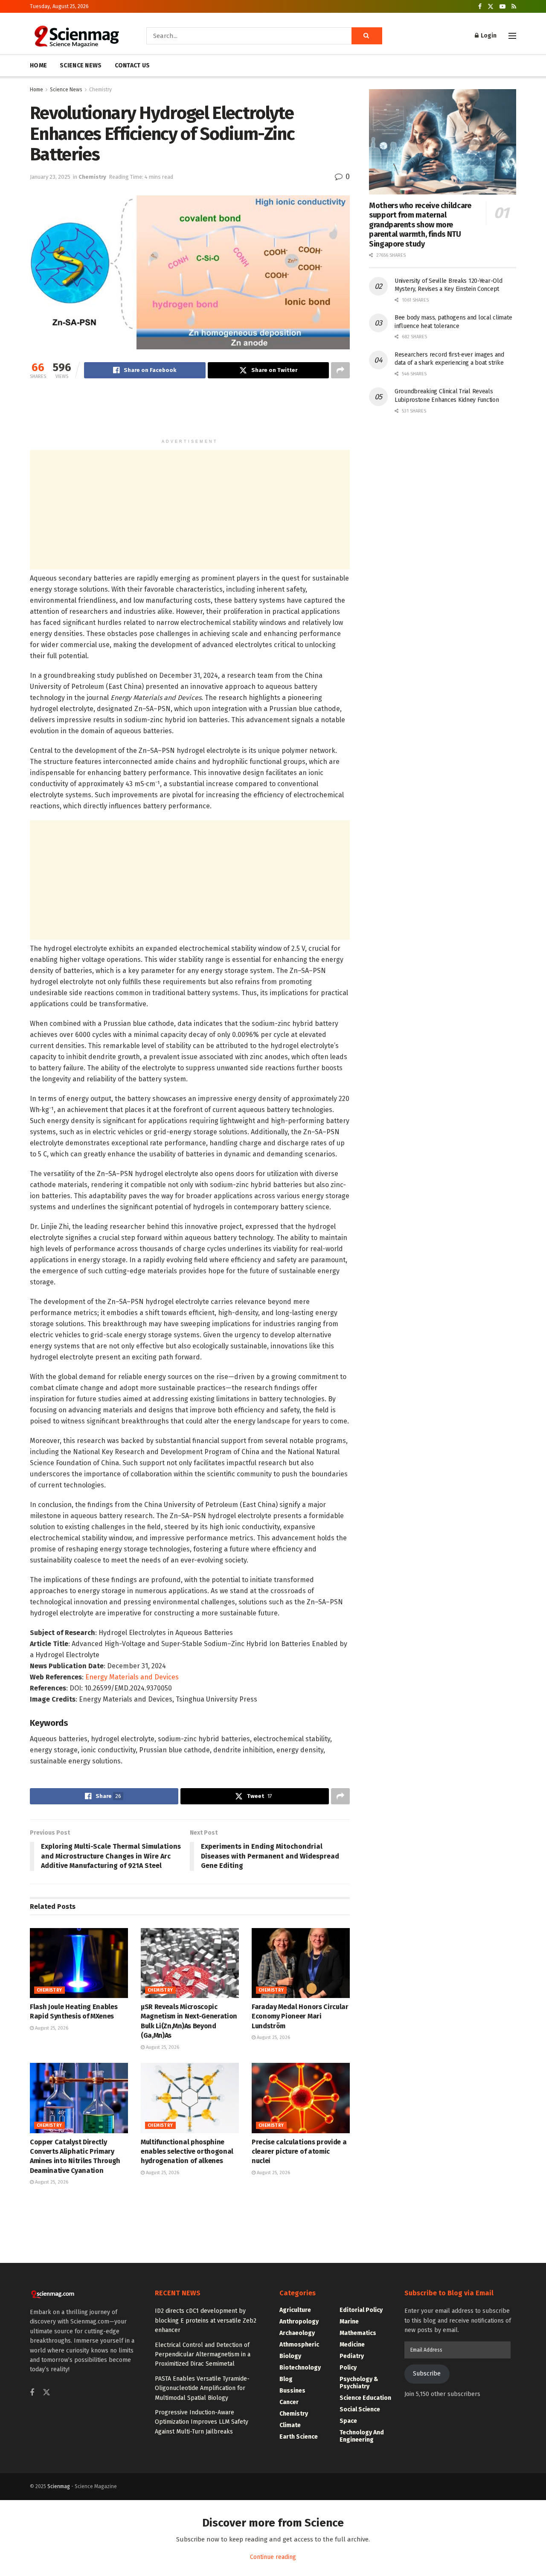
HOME (38, 65)
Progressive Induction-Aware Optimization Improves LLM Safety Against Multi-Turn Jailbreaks (202, 2422)
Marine (349, 2322)
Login (488, 36)
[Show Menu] (512, 36)
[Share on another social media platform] (340, 370)
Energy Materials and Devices (132, 1677)
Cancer (289, 2402)
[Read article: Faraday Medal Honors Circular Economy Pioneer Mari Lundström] (301, 1963)
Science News (66, 90)
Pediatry (352, 2356)
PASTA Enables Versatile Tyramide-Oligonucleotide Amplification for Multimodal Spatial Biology (202, 2388)
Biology (290, 2356)
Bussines (292, 2391)
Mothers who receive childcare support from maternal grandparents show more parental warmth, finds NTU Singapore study (420, 225)
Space (348, 2421)
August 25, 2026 (51, 2028)
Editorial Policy (361, 2310)
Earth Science (299, 2437)
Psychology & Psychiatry (359, 2383)
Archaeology (297, 2333)
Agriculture (295, 2310)
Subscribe (427, 2374)
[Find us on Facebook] (480, 7)
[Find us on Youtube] (502, 7)
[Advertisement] (190, 412)
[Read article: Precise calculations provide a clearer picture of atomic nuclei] (301, 2098)
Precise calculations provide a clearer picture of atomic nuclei (299, 2152)
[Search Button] (367, 36)
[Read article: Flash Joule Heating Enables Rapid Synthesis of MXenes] (79, 1963)
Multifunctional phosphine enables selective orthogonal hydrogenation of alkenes (187, 2152)
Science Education (365, 2398)
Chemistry (100, 90)
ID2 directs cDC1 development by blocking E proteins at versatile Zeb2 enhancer (206, 2320)
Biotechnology (300, 2368)
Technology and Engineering (362, 2436)
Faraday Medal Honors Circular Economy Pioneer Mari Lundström (300, 2016)
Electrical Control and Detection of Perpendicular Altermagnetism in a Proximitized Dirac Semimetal (203, 2355)
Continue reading (273, 2557)
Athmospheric (299, 2345)
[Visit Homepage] (76, 36)
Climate (290, 2425)
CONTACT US (132, 65)
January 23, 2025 (50, 177)
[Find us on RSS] (514, 7)
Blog (286, 2379)
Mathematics (358, 2333)
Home (36, 90)
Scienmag (59, 2486)
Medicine (352, 2345)
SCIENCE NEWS (81, 65)
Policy (348, 2368)
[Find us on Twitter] (491, 7)
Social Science (360, 2409)
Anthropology (299, 2322)
